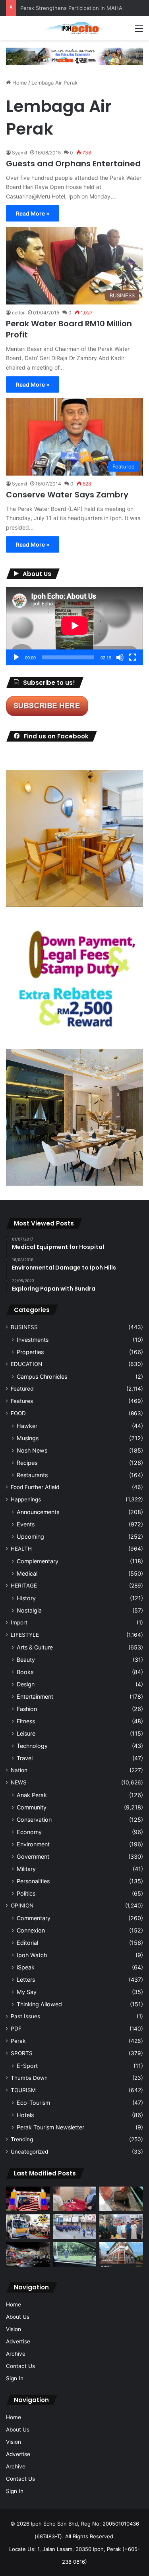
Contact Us (20, 2366)
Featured (22, 1389)
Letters (26, 1980)
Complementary (38, 1561)
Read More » (33, 213)
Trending (22, 2139)
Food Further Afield (35, 1487)
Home (19, 83)
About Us (18, 2317)
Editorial (27, 1943)
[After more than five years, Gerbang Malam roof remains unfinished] (28, 2254)
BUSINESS (24, 1327)
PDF (16, 2029)
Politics (26, 1893)
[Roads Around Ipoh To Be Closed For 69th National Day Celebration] (75, 2227)
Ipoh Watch (32, 1955)
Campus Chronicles (42, 1377)
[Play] (16, 657)
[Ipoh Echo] (75, 28)
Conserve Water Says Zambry (67, 495)
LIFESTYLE (25, 1635)
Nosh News (32, 1450)
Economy (29, 1832)
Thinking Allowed (39, 2004)
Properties (30, 1352)
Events (26, 1524)
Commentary (34, 1918)
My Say (27, 1992)
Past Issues (25, 2016)
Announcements (38, 1512)
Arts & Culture (35, 1647)
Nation (19, 1770)
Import (19, 1622)
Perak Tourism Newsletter (50, 2127)
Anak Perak (32, 1795)
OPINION (22, 1906)
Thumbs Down (29, 2078)
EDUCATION (26, 1364)
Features (22, 1401)
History (26, 1598)
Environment (33, 1844)
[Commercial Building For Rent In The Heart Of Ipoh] (121, 2254)
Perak (18, 2041)
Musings (28, 1438)
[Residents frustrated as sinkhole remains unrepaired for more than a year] (121, 2199)
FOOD (18, 1413)
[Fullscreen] (133, 657)
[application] (74, 626)
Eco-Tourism (33, 2103)
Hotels (25, 2115)
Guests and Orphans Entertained (73, 164)
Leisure (26, 1733)
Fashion (27, 1709)
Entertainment (35, 1696)
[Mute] (120, 657)
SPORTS (22, 2053)
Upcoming (30, 1537)
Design (26, 1684)
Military (26, 1869)
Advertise (18, 2341)
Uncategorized (29, 2152)
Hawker (27, 1426)
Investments (33, 1340)
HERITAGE (24, 1586)
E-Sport (27, 2066)
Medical (27, 1573)
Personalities (33, 1881)
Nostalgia (29, 1610)
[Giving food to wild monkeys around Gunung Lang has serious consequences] (75, 2254)
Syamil (19, 153)
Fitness (26, 1721)
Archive (16, 2354)
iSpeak (26, 1967)
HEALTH (21, 1549)
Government (33, 1856)
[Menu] (139, 31)
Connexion (31, 1930)
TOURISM (23, 2090)
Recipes (27, 1463)
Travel (25, 1758)
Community (32, 1807)
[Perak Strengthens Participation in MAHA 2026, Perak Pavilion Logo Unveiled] (28, 2227)
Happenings (26, 1499)
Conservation (34, 1820)
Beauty (26, 1660)
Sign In (15, 2378)
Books (25, 1672)
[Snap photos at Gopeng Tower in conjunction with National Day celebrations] (28, 2199)
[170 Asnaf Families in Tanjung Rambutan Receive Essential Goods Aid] (121, 2227)
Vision (14, 2329)
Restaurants (32, 1475)
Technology (32, 1746)
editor (18, 313)
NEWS (19, 1782)
